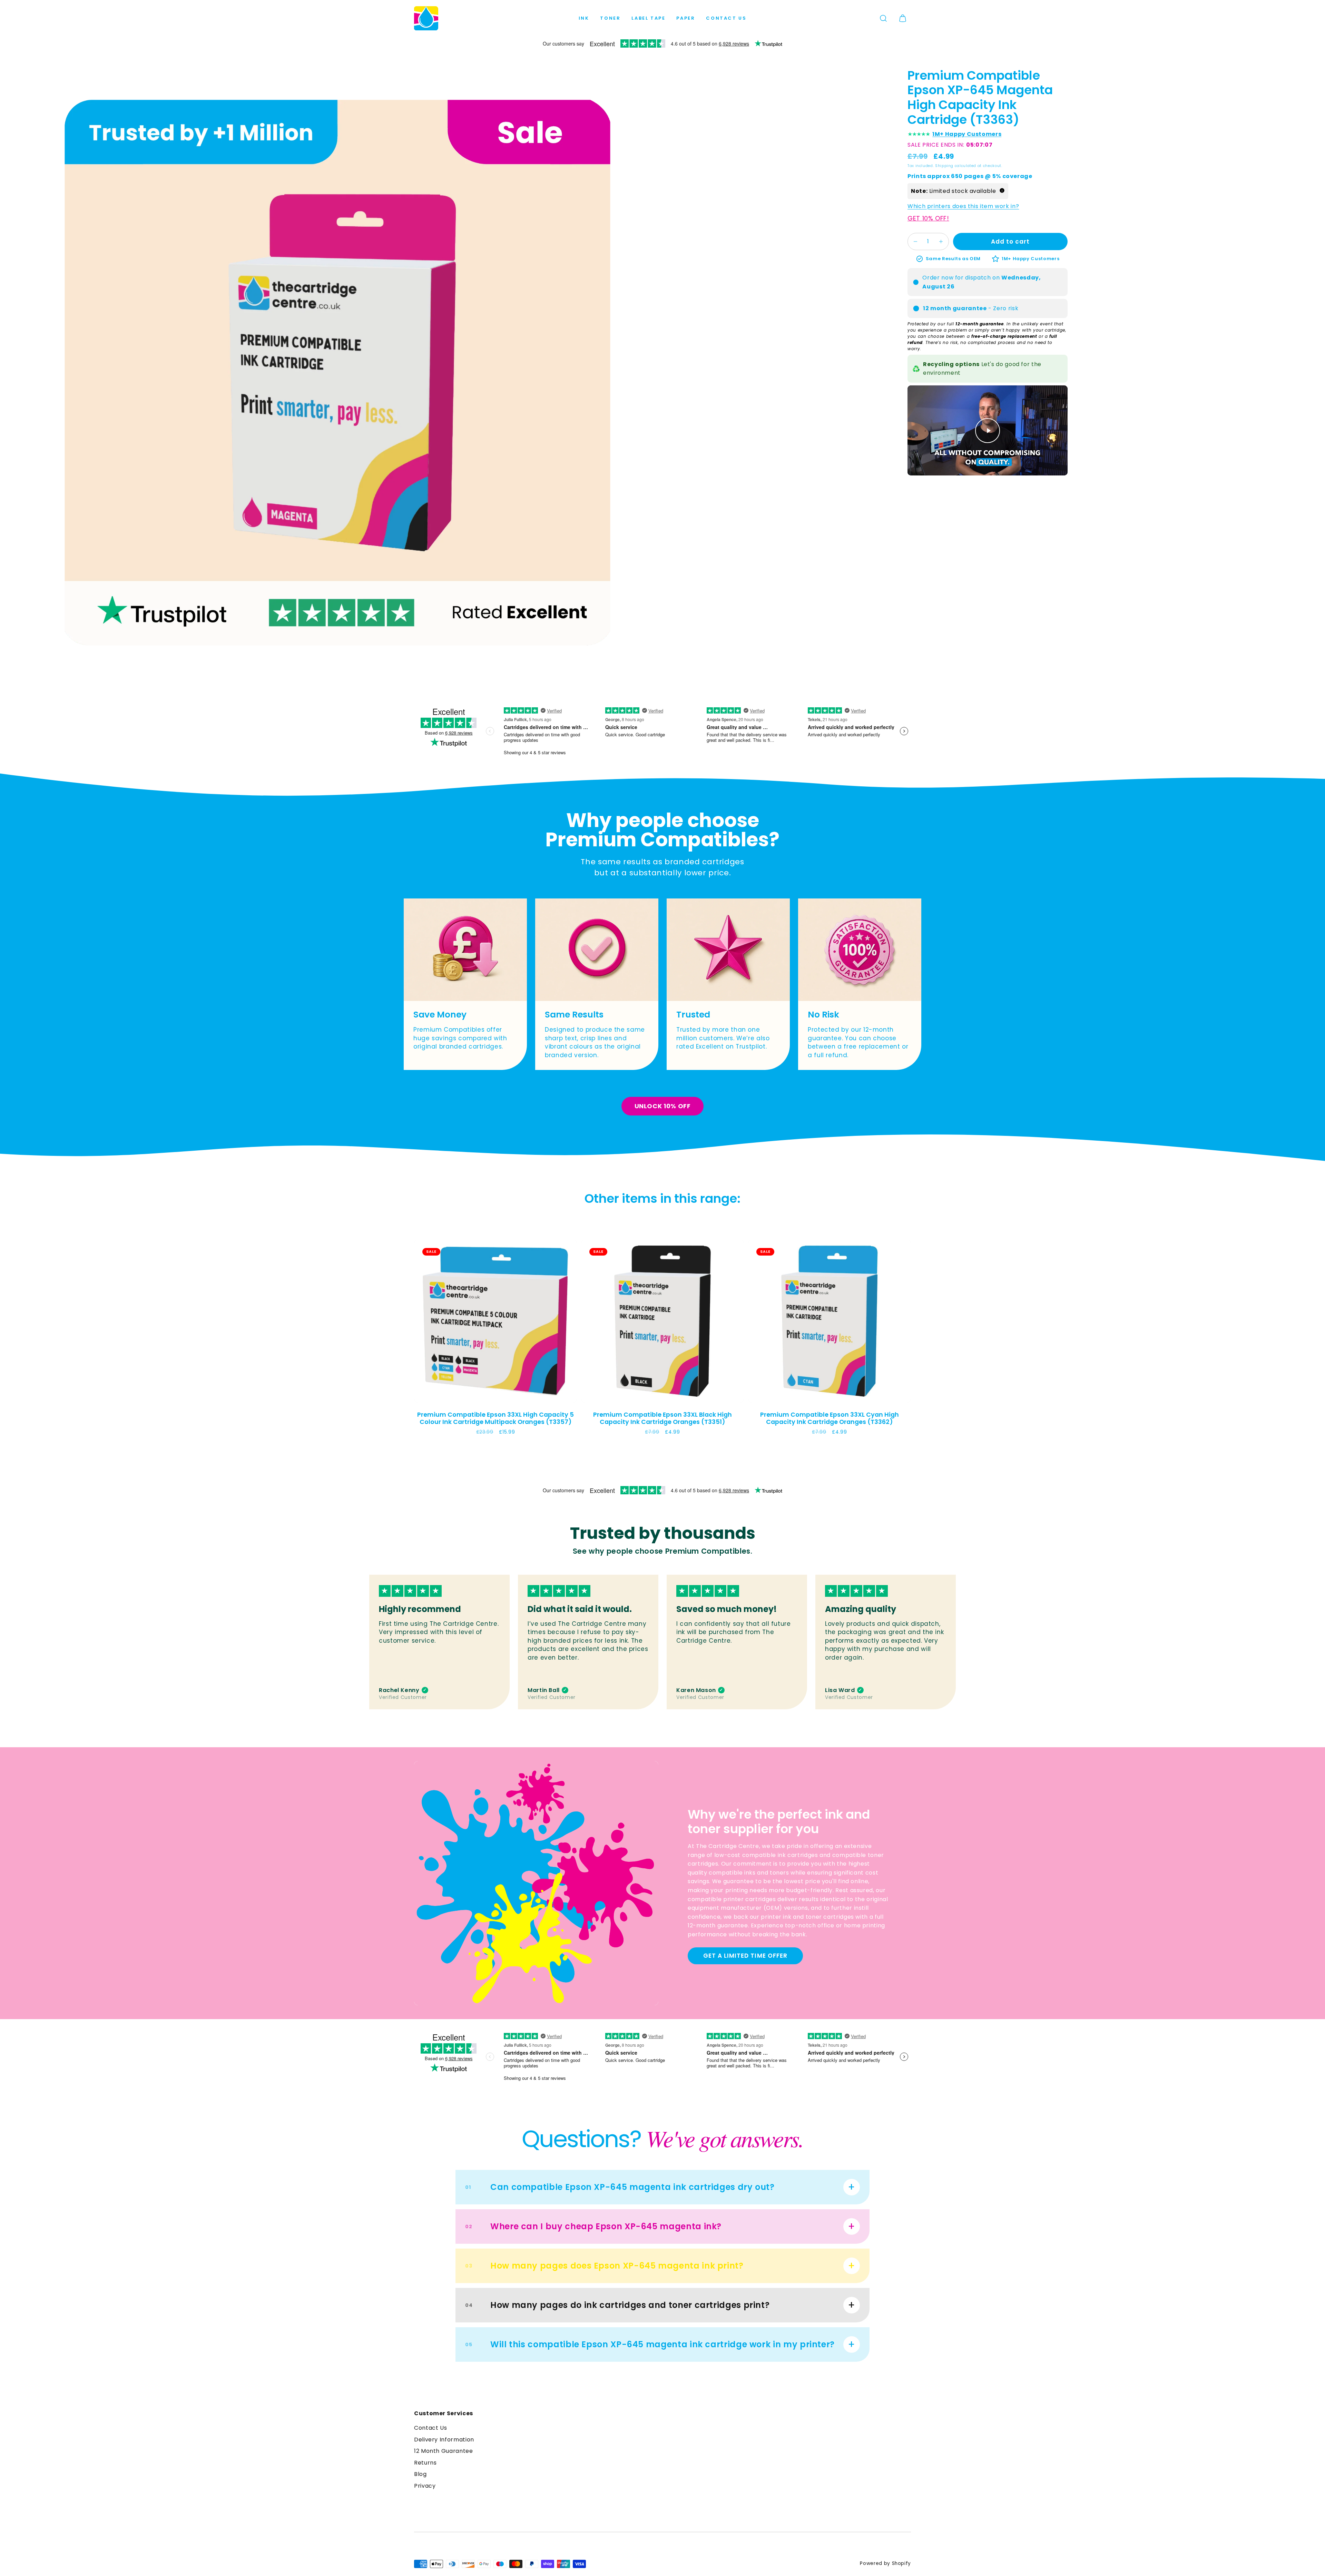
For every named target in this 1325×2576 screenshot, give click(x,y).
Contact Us (726, 18)
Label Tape (648, 18)
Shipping (944, 166)
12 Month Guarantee (444, 2451)
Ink (584, 18)
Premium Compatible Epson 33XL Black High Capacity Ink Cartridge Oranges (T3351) (662, 1418)
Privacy (425, 2486)
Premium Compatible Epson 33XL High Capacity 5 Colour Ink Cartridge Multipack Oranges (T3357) (495, 1418)
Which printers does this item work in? (963, 206)
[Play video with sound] (988, 431)
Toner (610, 18)
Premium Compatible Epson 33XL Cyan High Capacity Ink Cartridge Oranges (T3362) (830, 1418)
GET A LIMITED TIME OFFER (745, 1956)
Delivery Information (444, 2440)
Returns (425, 2463)
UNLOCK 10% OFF (663, 1106)
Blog (420, 2474)
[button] (883, 18)
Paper (686, 18)
